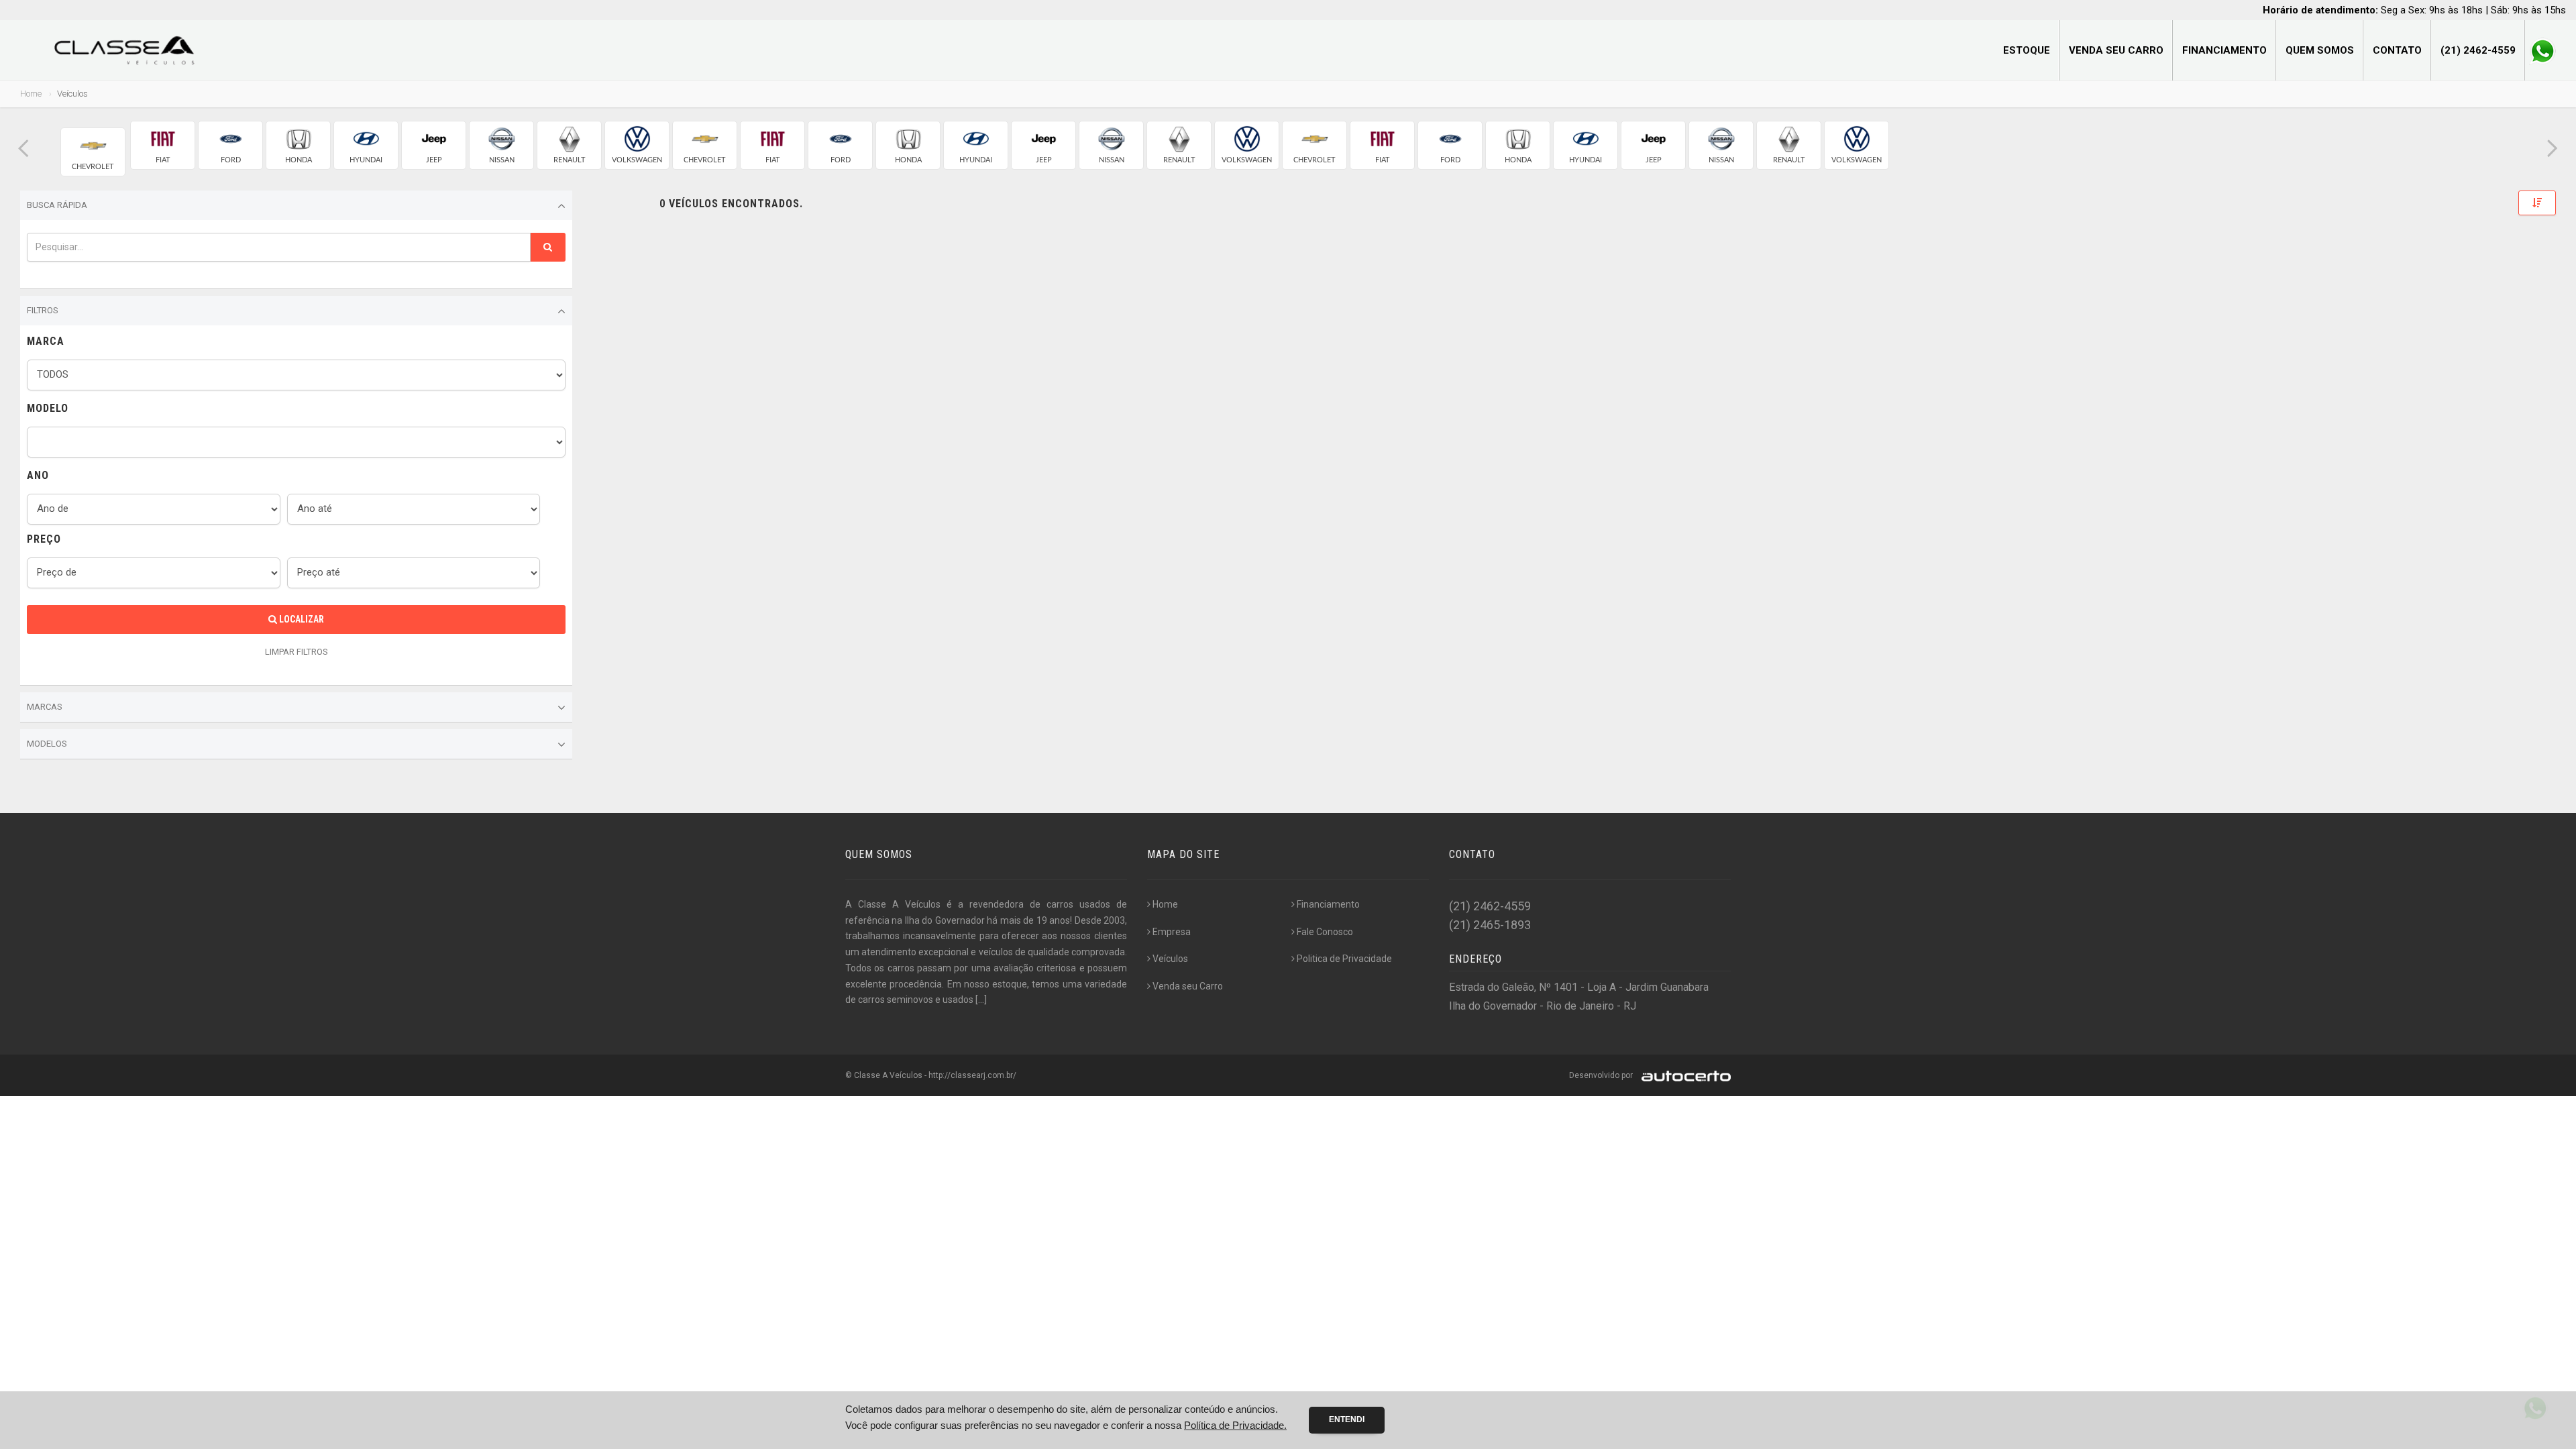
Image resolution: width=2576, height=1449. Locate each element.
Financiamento (2224, 50)
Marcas (45, 707)
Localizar (301, 619)
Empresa (1172, 932)
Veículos (1170, 959)
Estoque (2027, 50)
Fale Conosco (1325, 932)
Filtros (43, 310)
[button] (23, 149)
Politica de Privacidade (1344, 959)
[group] (93, 152)
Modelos (47, 744)
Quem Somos (2320, 50)
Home (31, 94)
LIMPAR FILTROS (297, 652)
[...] (981, 1000)
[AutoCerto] (1683, 1075)
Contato (2397, 50)
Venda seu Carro (2116, 50)
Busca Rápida (57, 205)
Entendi (1347, 1419)
